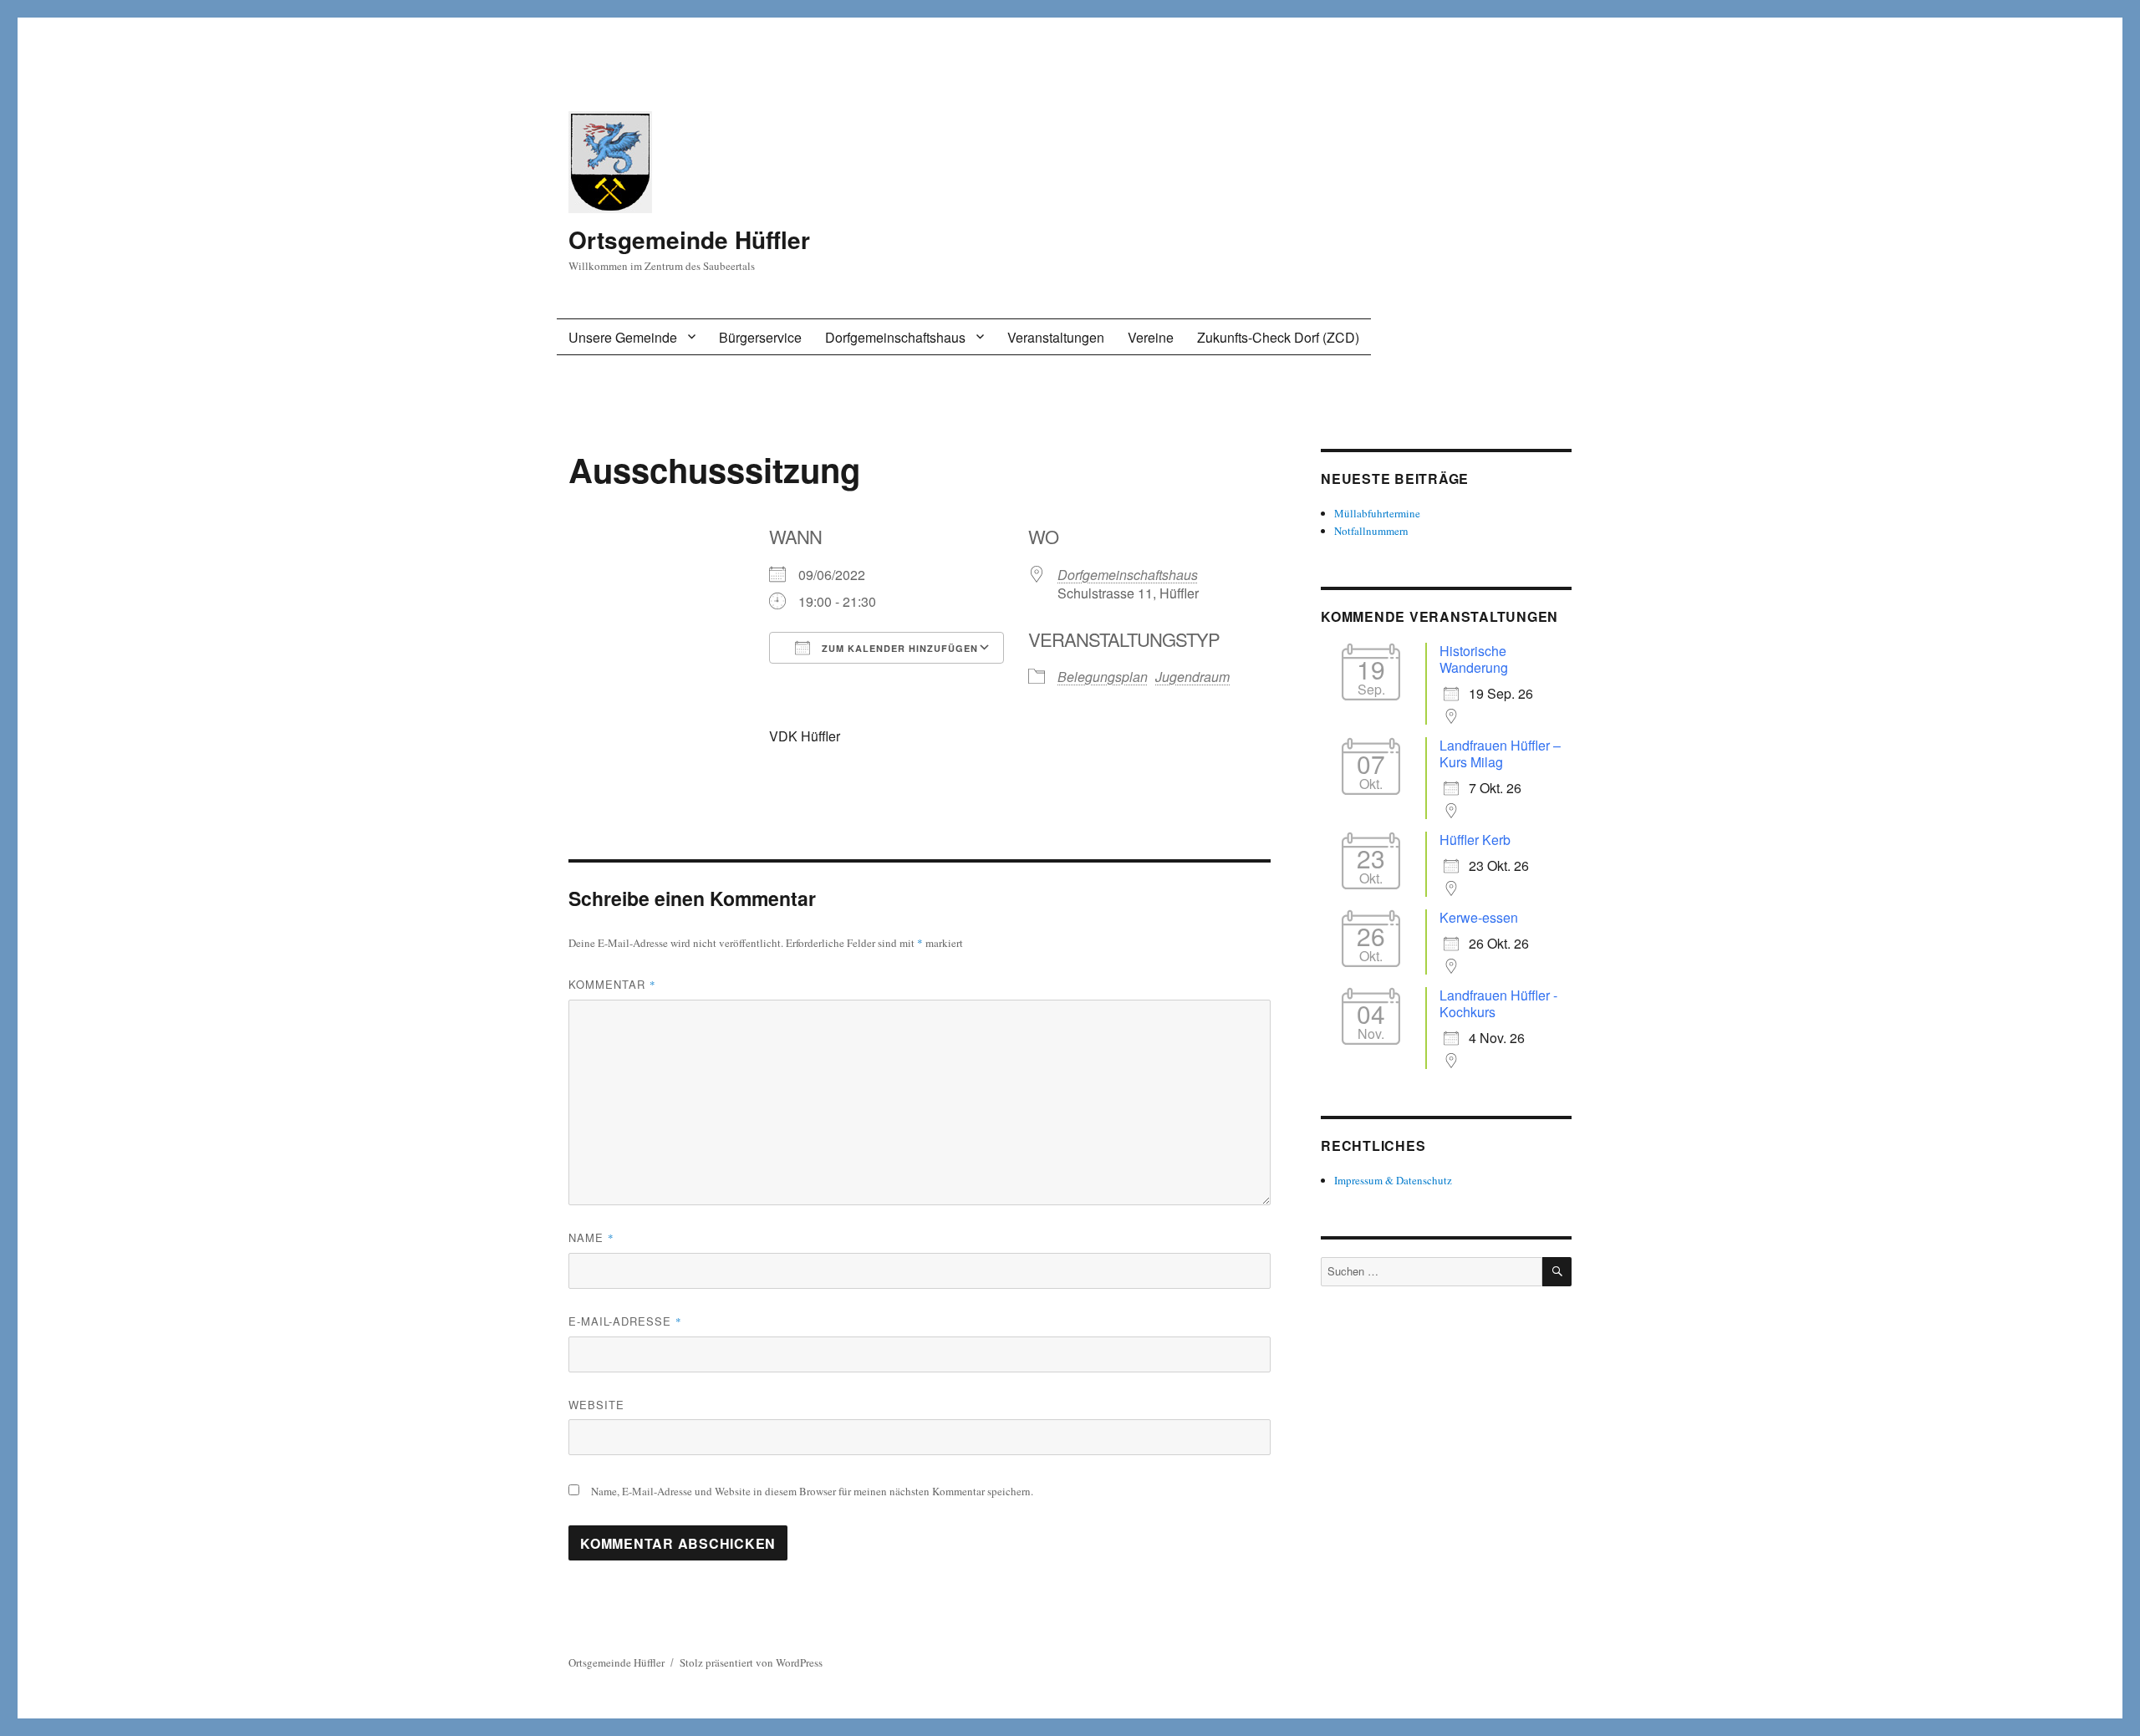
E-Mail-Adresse (625, 1321)
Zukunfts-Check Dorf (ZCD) (1278, 337)
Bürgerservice (760, 337)
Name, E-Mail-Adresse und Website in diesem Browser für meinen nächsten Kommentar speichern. (812, 1491)
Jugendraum (1192, 677)
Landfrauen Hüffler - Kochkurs (1498, 1003)
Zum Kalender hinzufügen (898, 648)
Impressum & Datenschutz (1393, 1180)
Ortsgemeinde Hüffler (689, 239)
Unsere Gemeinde (623, 337)
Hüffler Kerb (1475, 840)
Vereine (1151, 337)
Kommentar (612, 984)
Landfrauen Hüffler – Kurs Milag (1500, 753)
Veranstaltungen (1056, 337)
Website (596, 1405)
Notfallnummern (1371, 531)
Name (591, 1237)
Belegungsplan (1103, 677)
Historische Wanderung (1474, 659)
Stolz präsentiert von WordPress (751, 1662)
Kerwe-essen (1479, 917)
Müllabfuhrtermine (1377, 513)
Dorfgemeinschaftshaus (895, 337)
